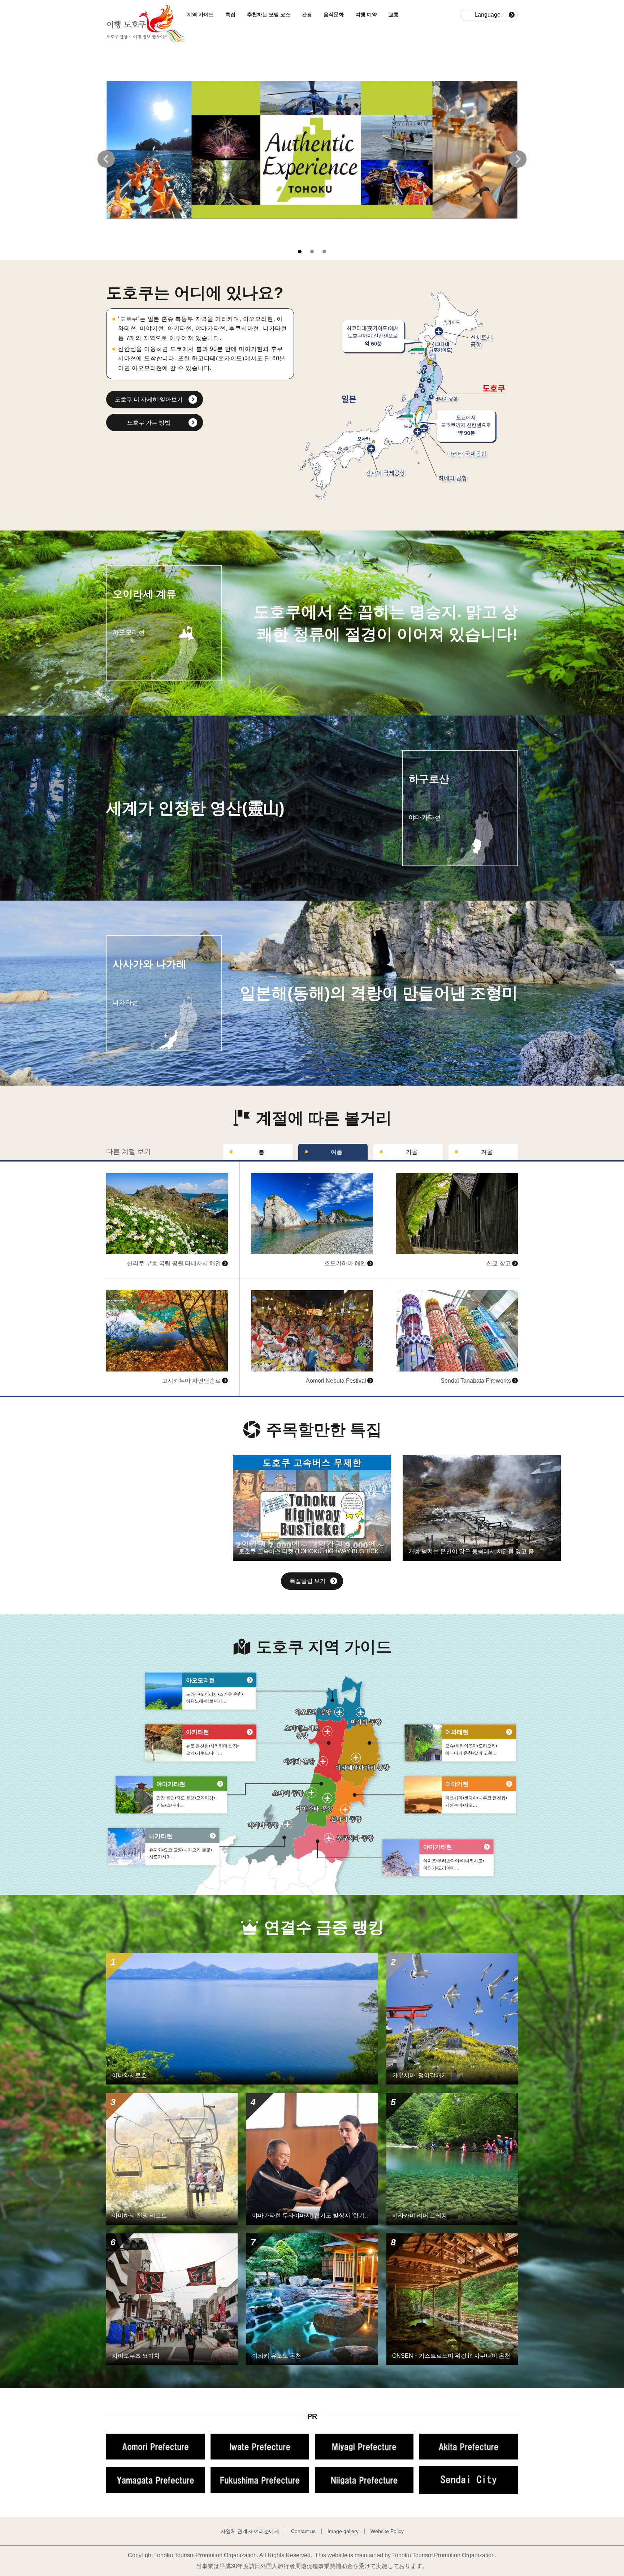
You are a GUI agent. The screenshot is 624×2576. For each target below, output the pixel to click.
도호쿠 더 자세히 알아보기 (149, 400)
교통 (394, 14)
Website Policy (387, 2531)
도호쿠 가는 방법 (149, 423)
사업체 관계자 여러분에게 (250, 2531)
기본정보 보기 (124, 1165)
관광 (307, 14)
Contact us (303, 2531)
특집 (230, 14)
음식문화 (334, 14)
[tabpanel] (312, 150)
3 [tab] (327, 252)
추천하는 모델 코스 (269, 14)
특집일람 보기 (308, 1581)
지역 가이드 (200, 14)
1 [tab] (302, 252)
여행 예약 (366, 14)
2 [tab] (314, 252)
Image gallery (343, 2531)
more (113, 534)
